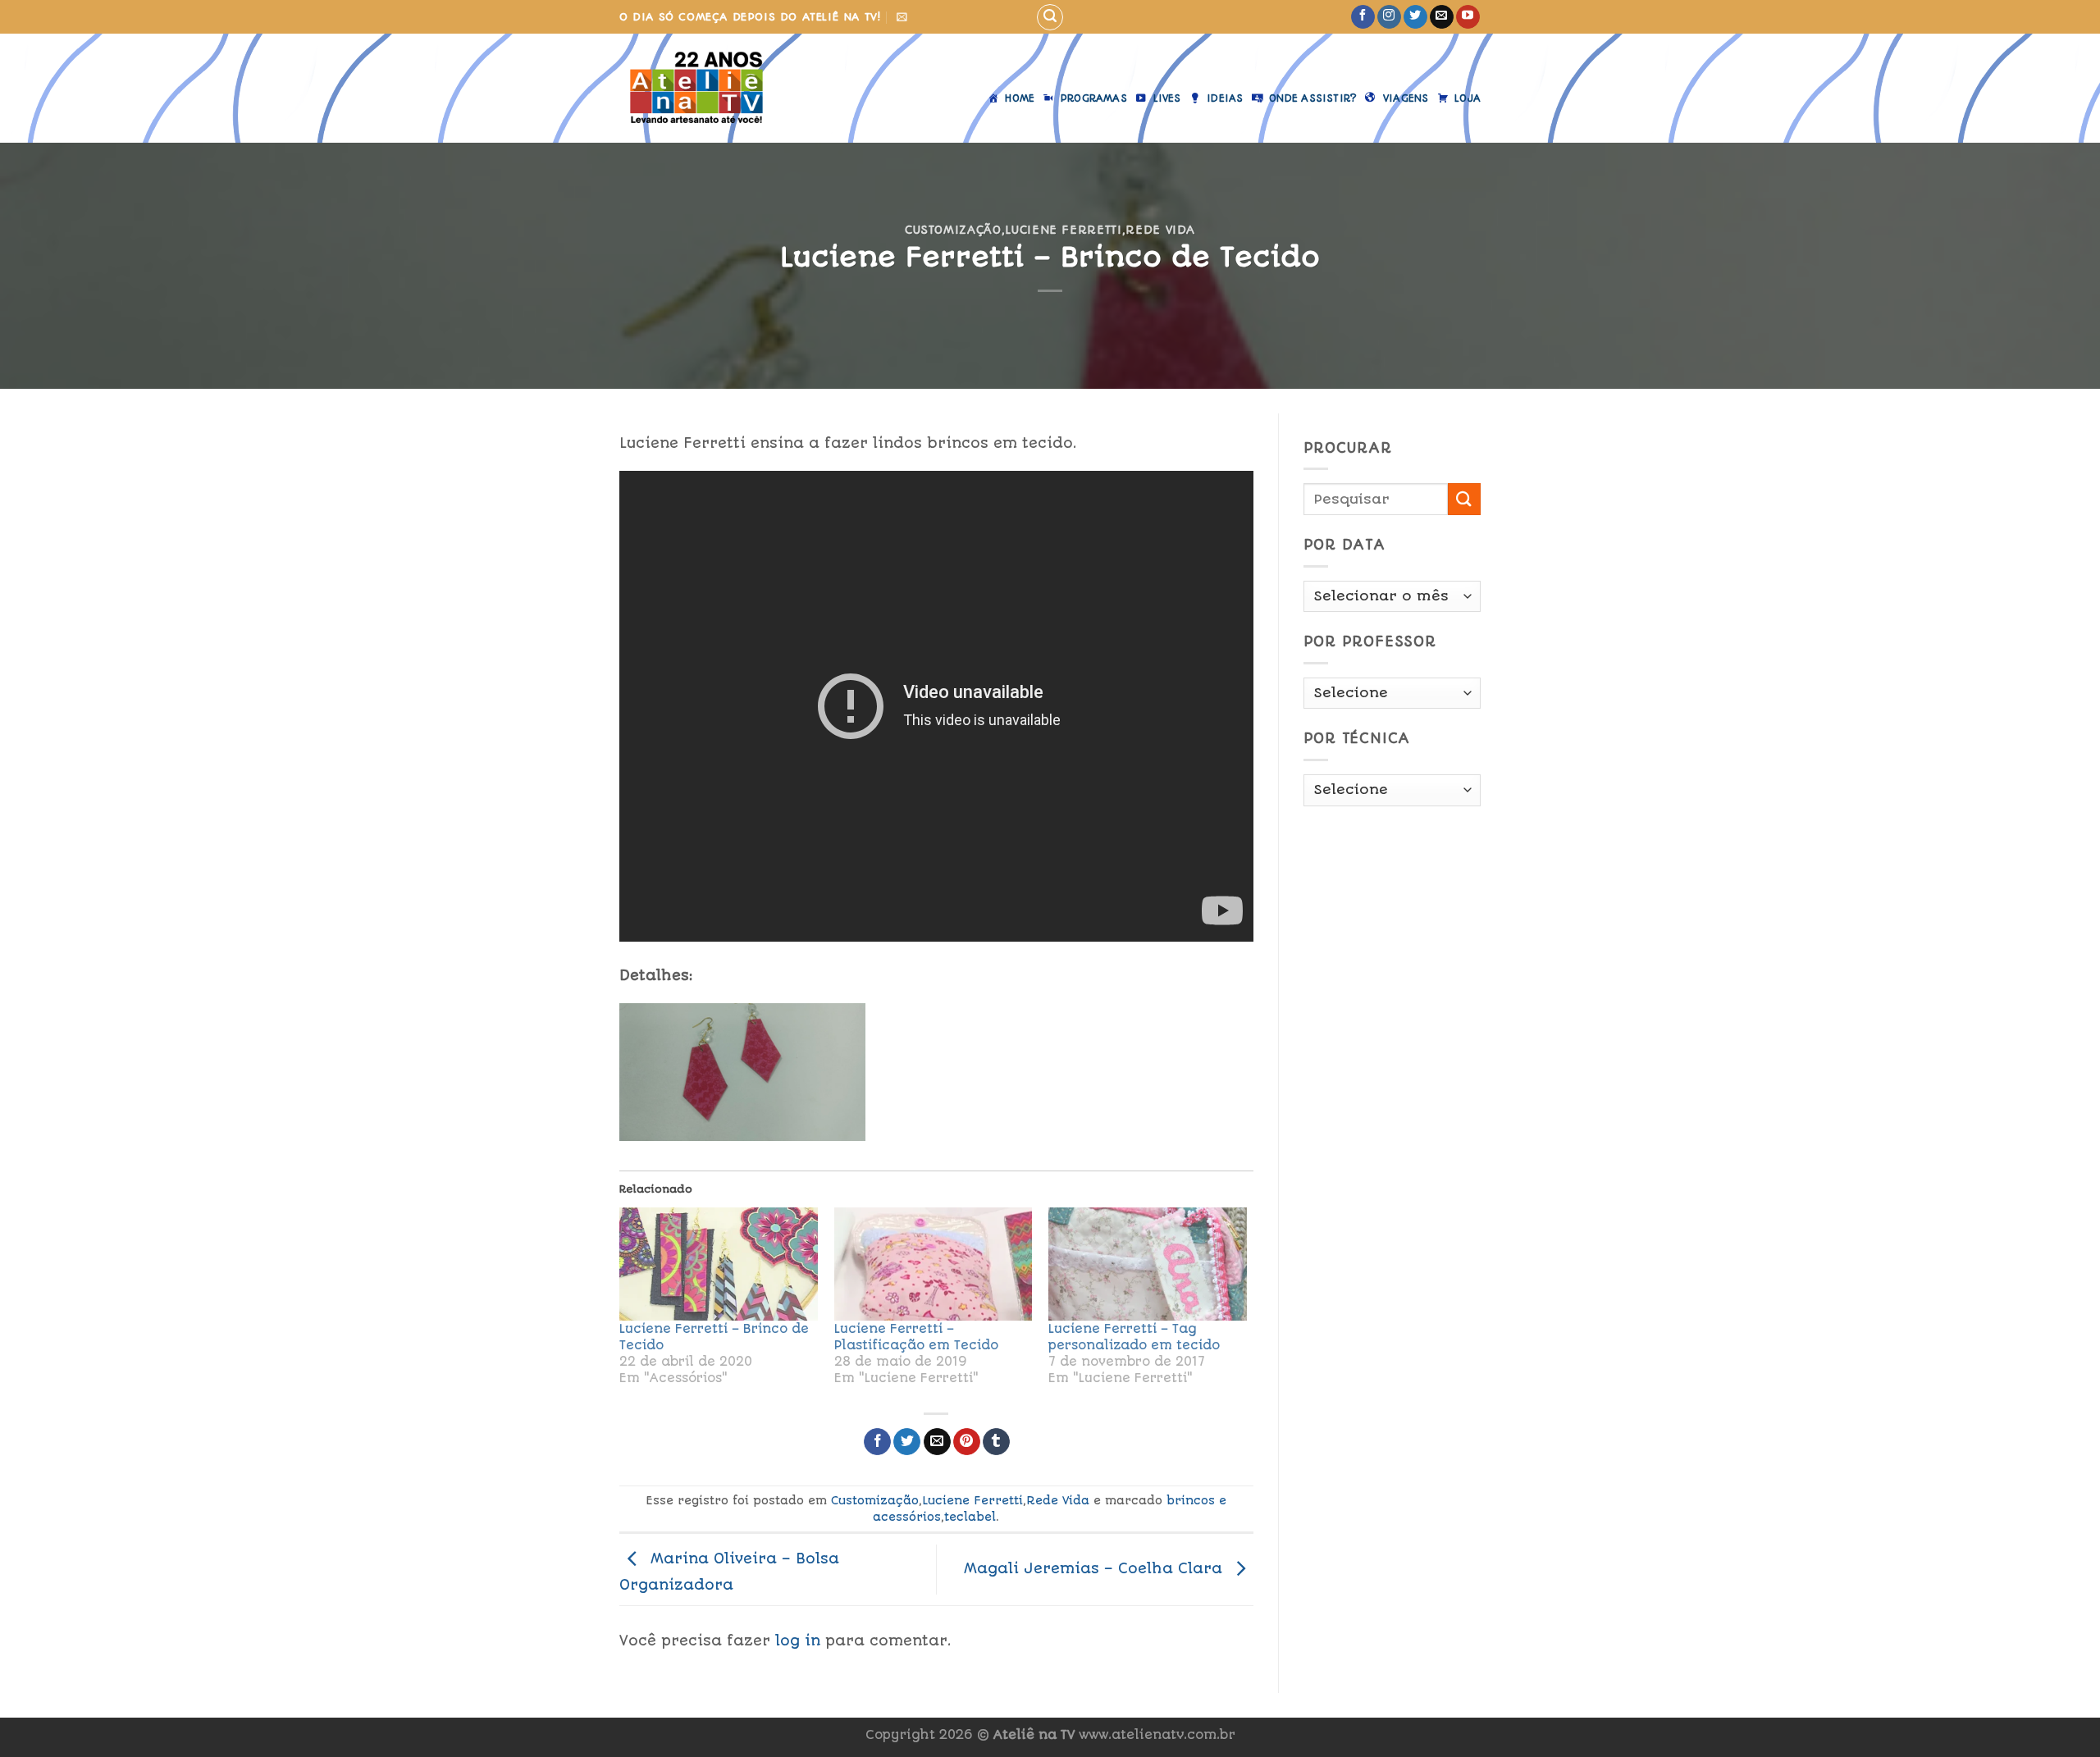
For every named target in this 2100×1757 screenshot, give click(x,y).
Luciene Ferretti (1063, 230)
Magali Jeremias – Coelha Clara (1096, 1568)
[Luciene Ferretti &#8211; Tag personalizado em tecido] (1148, 1264)
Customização (953, 230)
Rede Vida (1160, 230)
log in (798, 1641)
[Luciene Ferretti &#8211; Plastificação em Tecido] (934, 1264)
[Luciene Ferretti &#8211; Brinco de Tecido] (719, 1264)
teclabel (970, 1517)
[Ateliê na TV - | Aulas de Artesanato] (708, 88)
